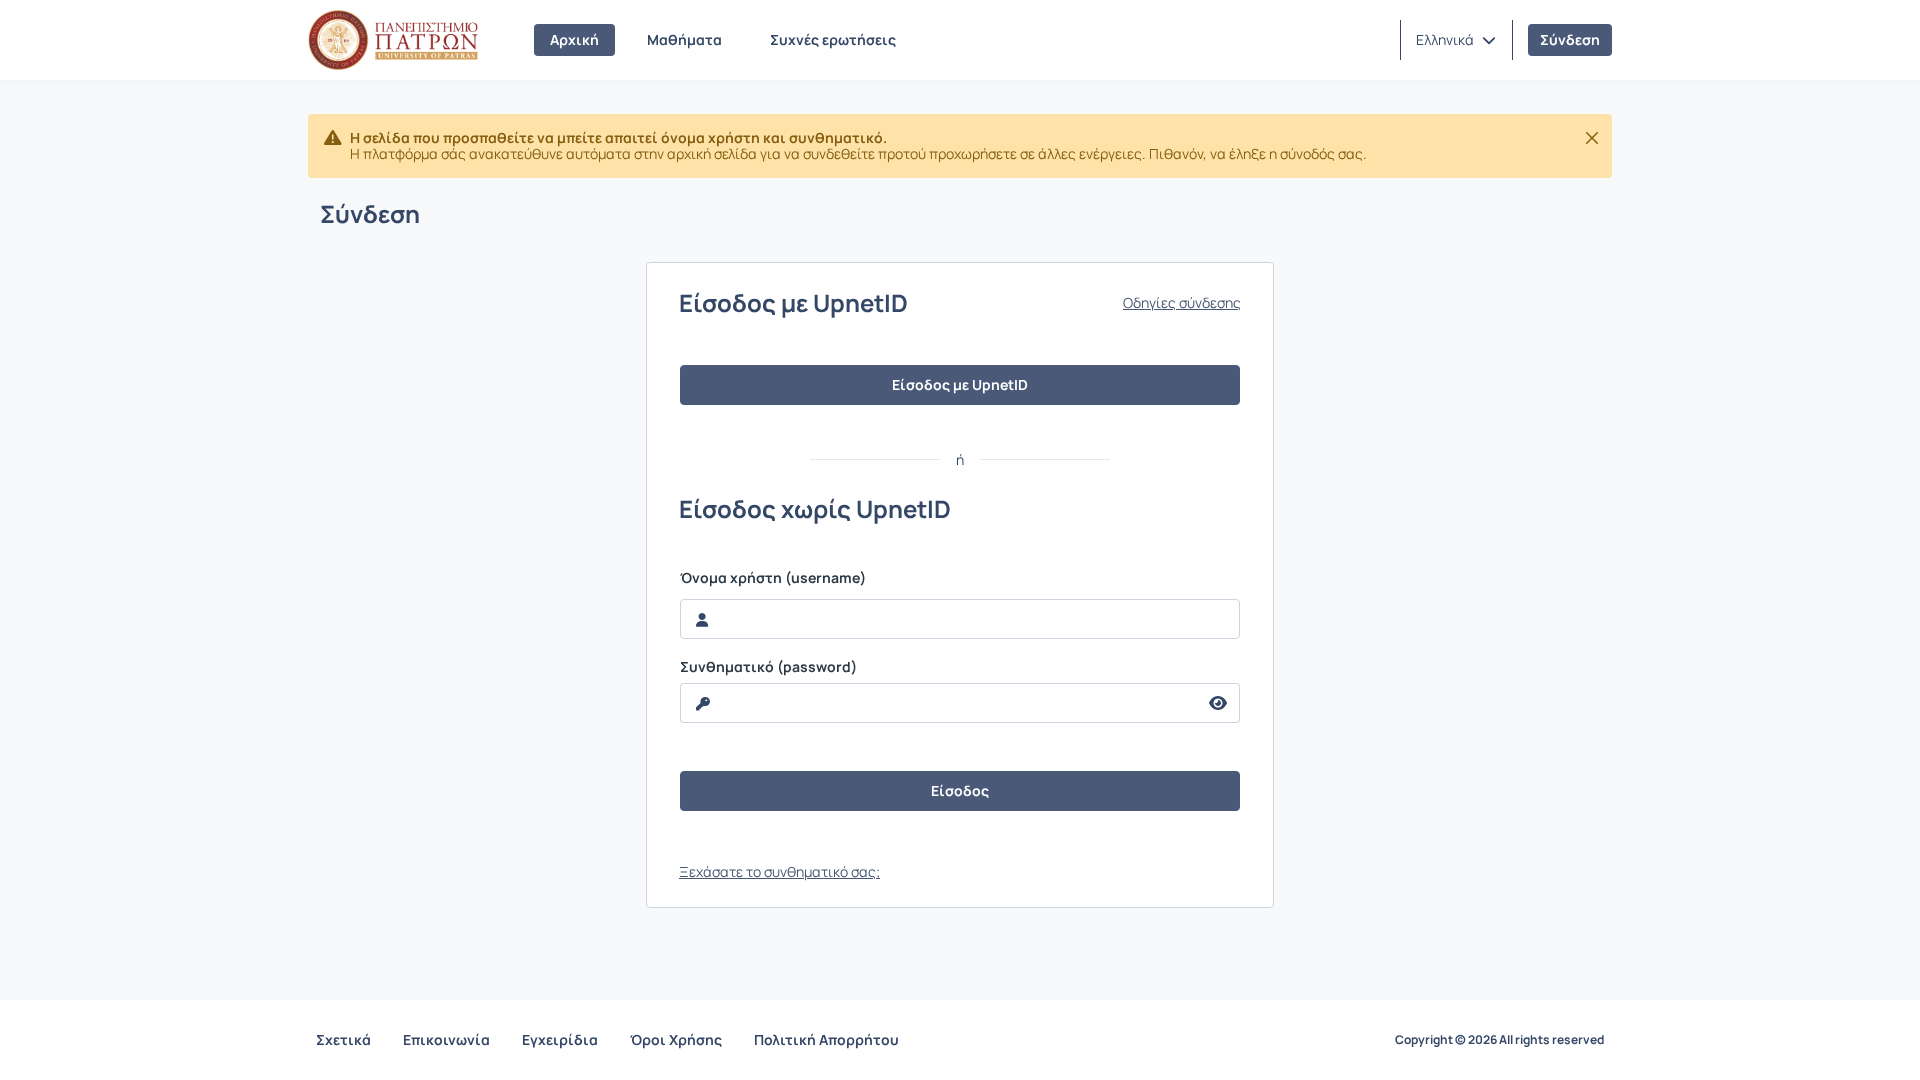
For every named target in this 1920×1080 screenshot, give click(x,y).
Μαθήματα (684, 39)
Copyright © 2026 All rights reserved (1499, 1040)
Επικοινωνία (446, 1039)
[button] (1456, 40)
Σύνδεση (1570, 39)
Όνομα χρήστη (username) (773, 578)
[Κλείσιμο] (1592, 138)
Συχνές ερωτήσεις (833, 39)
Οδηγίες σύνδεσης (1182, 303)
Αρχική (574, 39)
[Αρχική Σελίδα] (393, 40)
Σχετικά (343, 1039)
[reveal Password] (1218, 703)
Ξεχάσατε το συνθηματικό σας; (779, 871)
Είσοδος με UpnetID (960, 384)
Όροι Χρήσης (676, 1039)
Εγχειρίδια (560, 1039)
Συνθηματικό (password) (768, 667)
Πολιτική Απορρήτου (826, 1039)
